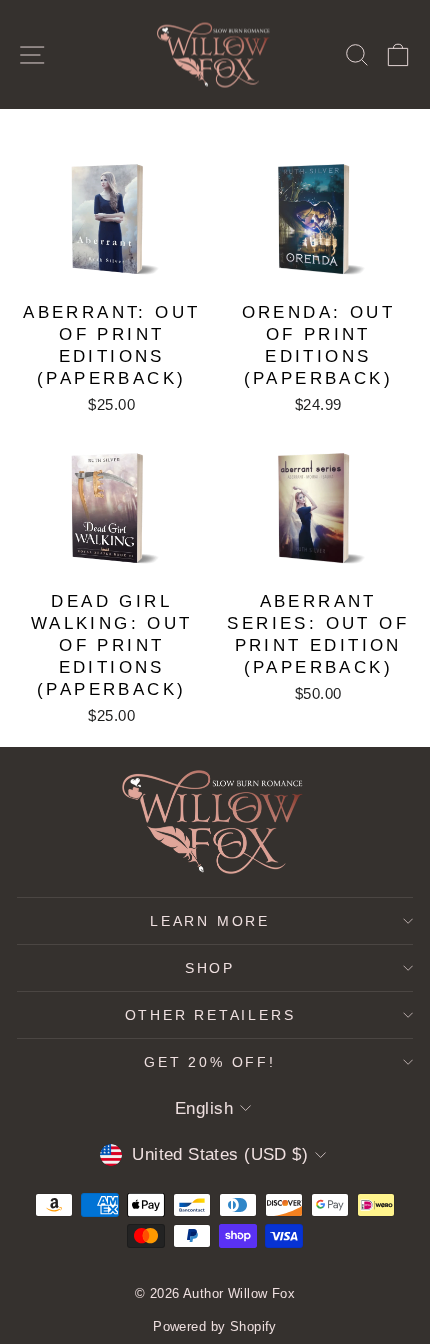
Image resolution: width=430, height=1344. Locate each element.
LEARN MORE (210, 921)
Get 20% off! (210, 1062)
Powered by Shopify (215, 1326)
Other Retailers (210, 1015)
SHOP (210, 968)
